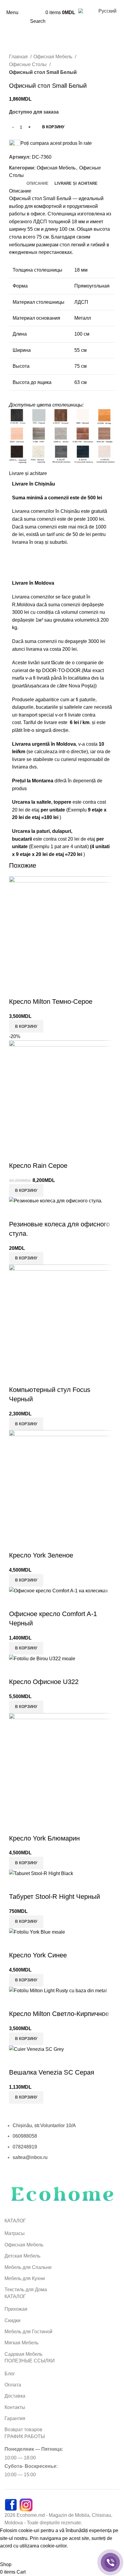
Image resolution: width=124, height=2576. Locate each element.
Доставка (15, 2396)
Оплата (13, 2385)
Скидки (12, 2320)
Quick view (17, 2002)
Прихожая (16, 2309)
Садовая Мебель (23, 2354)
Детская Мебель (22, 2256)
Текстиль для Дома (26, 2290)
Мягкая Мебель (22, 2343)
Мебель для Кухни (25, 2278)
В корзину (53, 127)
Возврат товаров (23, 2430)
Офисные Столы (28, 64)
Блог (10, 2374)
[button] (26, 2039)
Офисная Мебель (53, 57)
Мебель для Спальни (28, 2267)
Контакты (15, 2407)
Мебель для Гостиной (28, 2332)
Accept (12, 2555)
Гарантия (15, 2418)
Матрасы (15, 2233)
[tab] (37, 184)
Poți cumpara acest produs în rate (56, 143)
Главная (19, 57)
